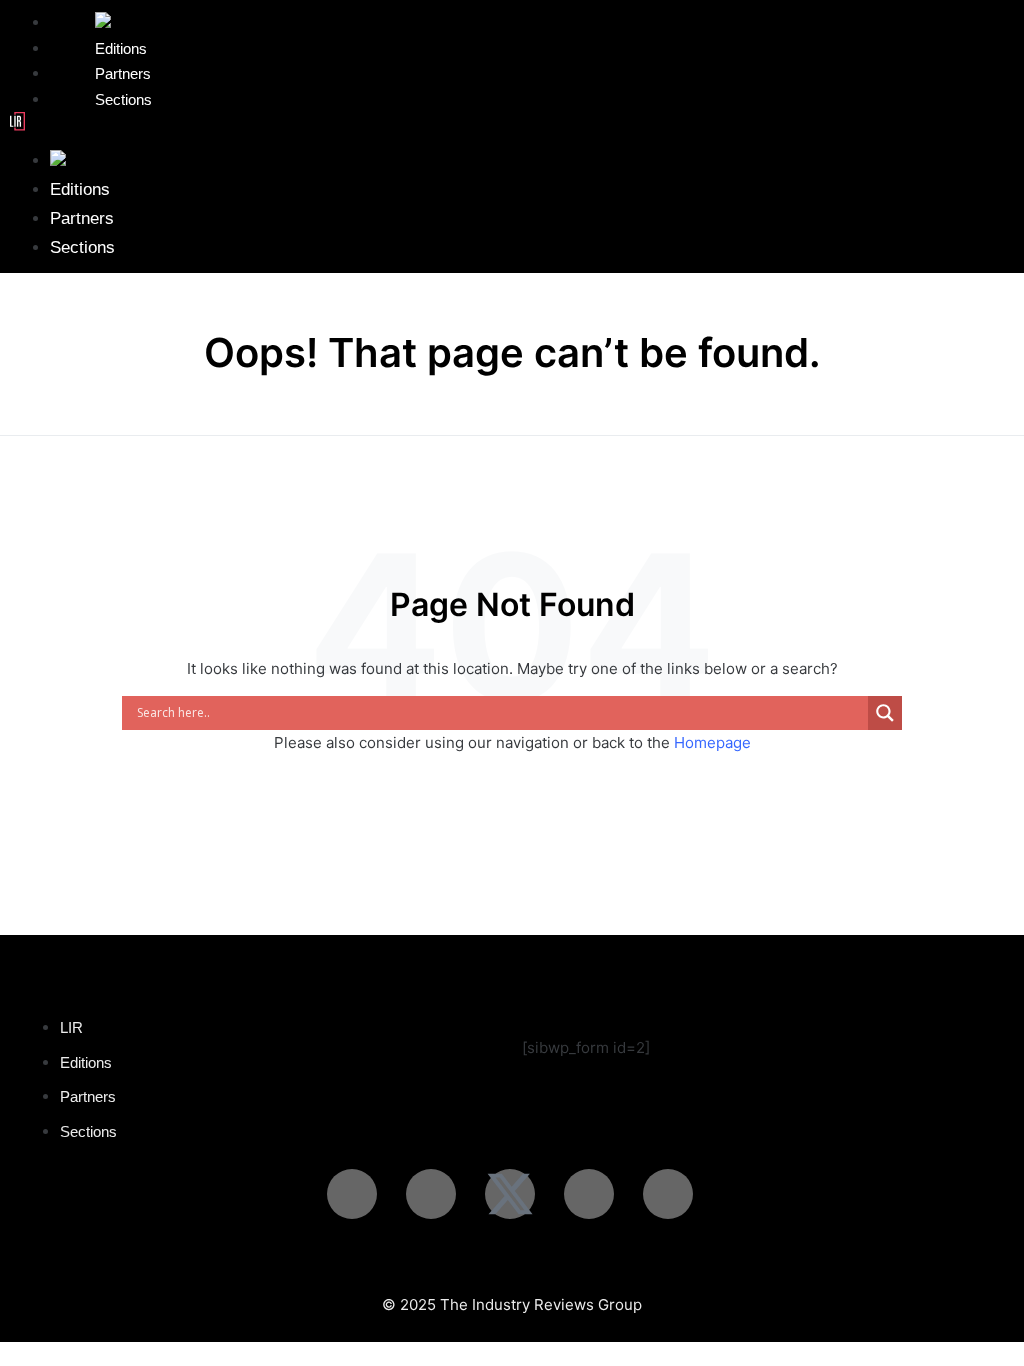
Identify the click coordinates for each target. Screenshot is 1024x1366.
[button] (512, 125)
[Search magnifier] (885, 713)
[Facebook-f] (668, 1194)
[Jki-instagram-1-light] (431, 1194)
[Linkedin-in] (352, 1194)
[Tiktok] (589, 1194)
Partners (82, 218)
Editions (80, 189)
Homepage (712, 742)
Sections (123, 99)
